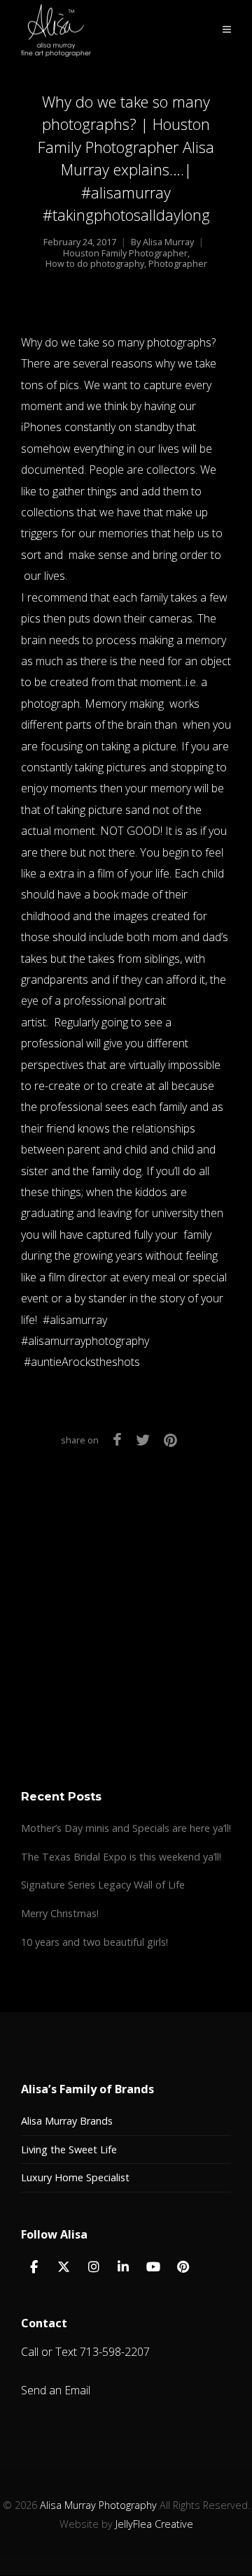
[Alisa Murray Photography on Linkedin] (123, 2267)
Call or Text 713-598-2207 (85, 2352)
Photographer (178, 264)
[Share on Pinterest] (170, 1440)
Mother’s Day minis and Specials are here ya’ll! (126, 1828)
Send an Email (56, 2390)
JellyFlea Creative (154, 2524)
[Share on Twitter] (143, 1440)
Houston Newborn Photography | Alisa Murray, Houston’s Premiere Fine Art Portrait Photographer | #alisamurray (126, 1669)
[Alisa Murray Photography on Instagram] (94, 2267)
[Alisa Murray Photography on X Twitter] (64, 2267)
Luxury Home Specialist (75, 2177)
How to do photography (95, 264)
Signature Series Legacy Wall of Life (103, 1885)
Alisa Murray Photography (98, 2505)
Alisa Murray (168, 242)
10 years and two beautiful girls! (94, 1942)
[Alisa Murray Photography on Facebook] (34, 2267)
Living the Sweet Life (69, 2149)
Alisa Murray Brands (67, 2121)
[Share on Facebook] (117, 1440)
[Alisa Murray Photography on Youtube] (153, 2267)
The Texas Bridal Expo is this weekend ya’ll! (121, 1857)
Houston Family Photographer (125, 253)
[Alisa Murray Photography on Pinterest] (183, 2267)
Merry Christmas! (60, 1913)
